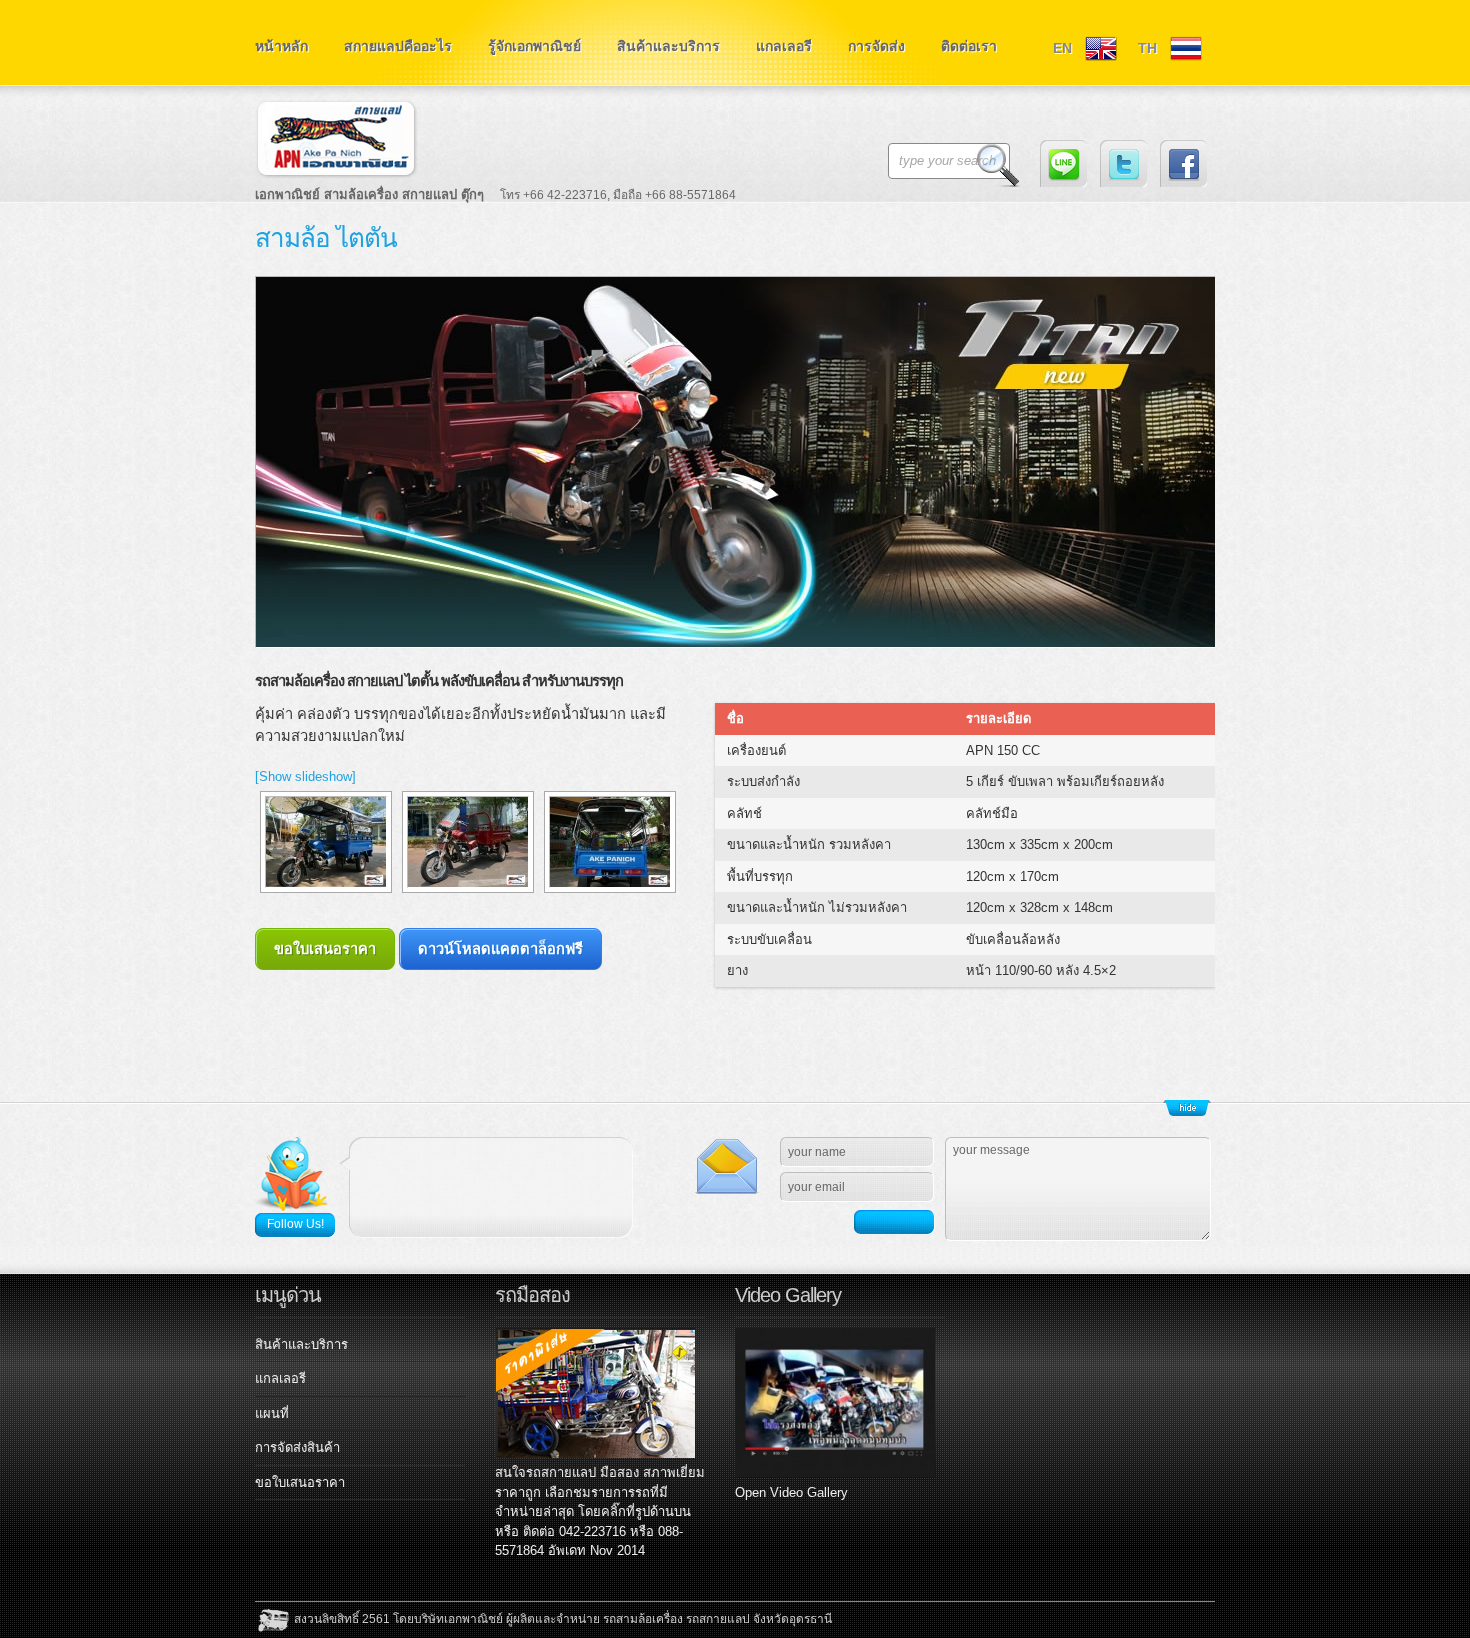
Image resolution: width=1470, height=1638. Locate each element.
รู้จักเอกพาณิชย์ (534, 46)
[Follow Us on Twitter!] (1123, 163)
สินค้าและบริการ (668, 46)
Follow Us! (295, 1224)
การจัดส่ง (876, 46)
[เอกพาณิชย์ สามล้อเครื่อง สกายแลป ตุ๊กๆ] (505, 154)
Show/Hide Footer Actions (1187, 1108)
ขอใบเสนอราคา (325, 949)
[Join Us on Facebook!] (1183, 163)
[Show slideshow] (305, 776)
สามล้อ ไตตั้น (326, 238)
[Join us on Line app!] (1063, 163)
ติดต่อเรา (969, 46)
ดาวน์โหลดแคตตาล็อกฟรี (500, 949)
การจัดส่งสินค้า (297, 1447)
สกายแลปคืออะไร (398, 46)
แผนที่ (272, 1413)
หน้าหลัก (281, 46)
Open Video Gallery (791, 1492)
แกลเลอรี (784, 46)
